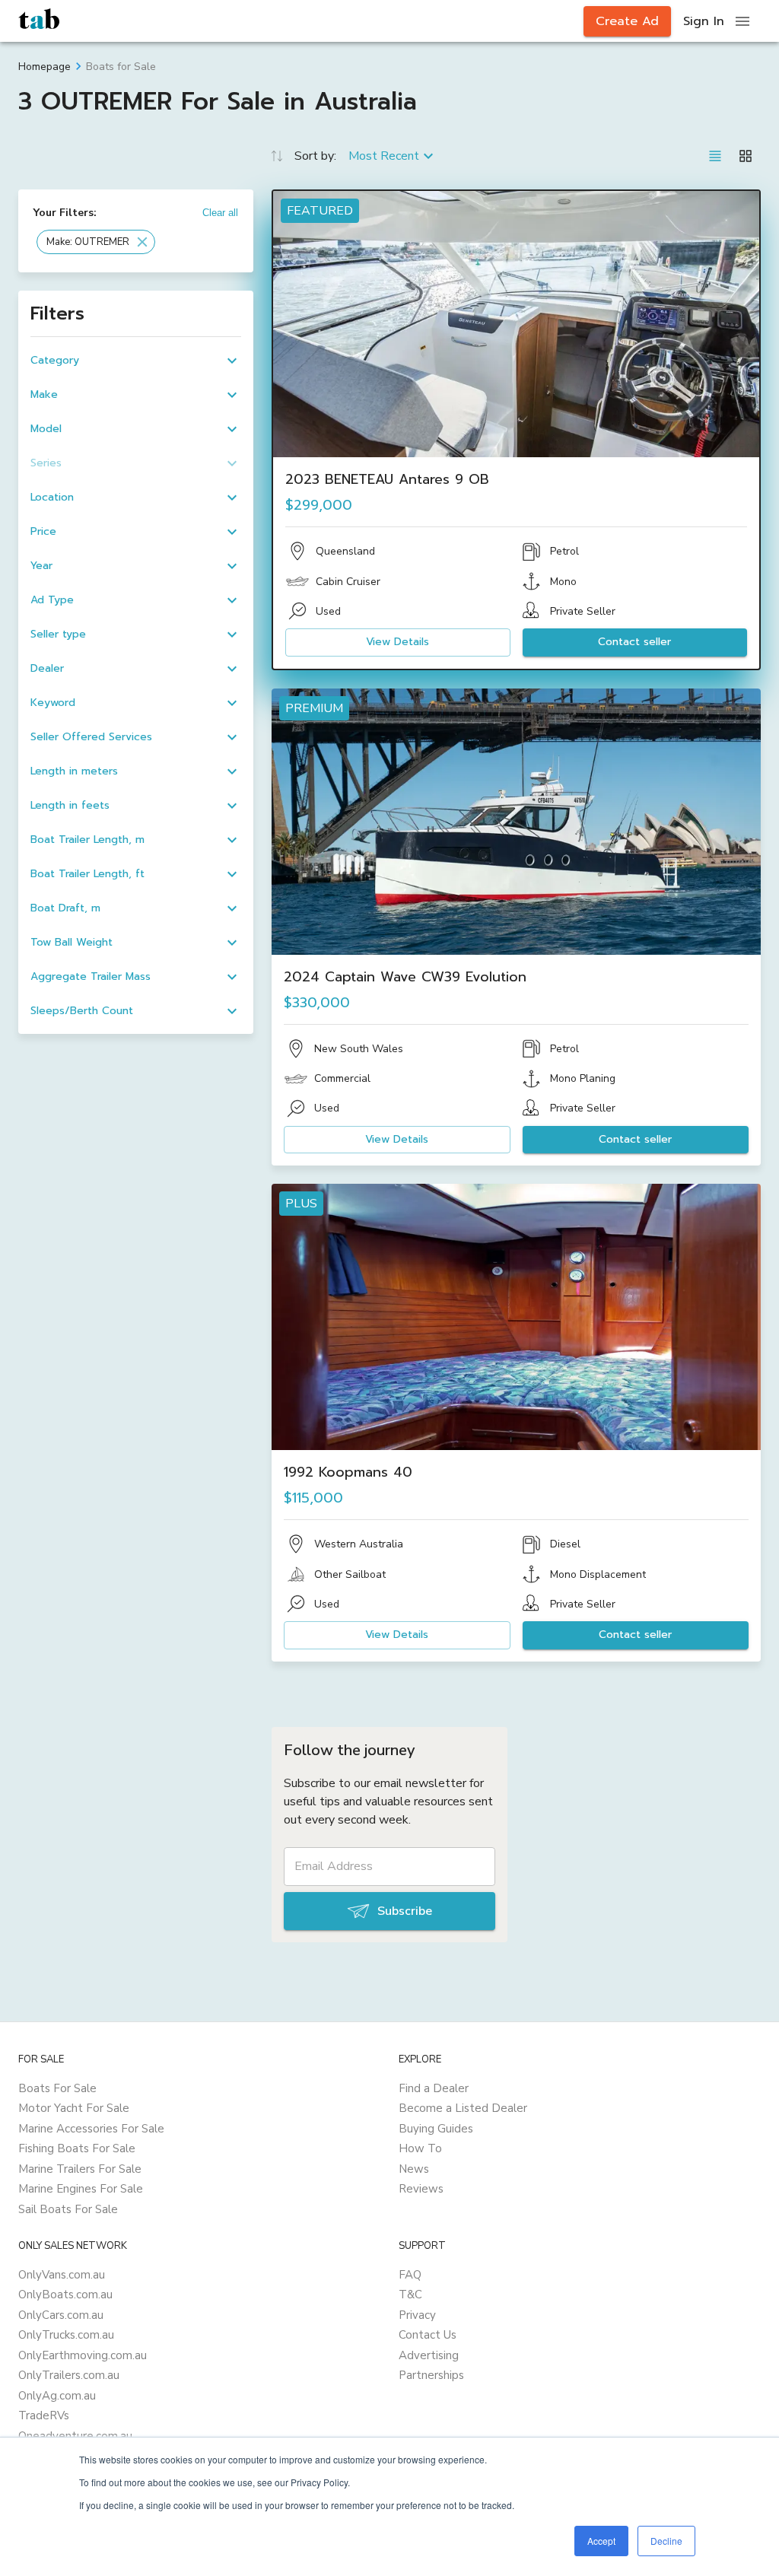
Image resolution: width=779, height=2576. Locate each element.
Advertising (429, 2355)
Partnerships (431, 2375)
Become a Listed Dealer (463, 2108)
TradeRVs (44, 2415)
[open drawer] (742, 21)
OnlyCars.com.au (61, 2315)
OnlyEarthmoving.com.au (83, 2355)
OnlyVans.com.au (62, 2275)
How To (420, 2148)
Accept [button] (601, 2541)
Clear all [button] (220, 213)
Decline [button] (666, 2541)
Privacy (417, 2315)
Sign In (704, 21)
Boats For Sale (57, 2088)
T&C (410, 2295)
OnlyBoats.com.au (65, 2295)
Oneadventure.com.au (75, 2436)
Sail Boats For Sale (68, 2209)
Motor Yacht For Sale (74, 2108)
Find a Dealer (434, 2088)
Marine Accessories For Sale (91, 2129)
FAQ (410, 2275)
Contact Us (428, 2335)
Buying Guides (436, 2129)
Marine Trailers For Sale (80, 2169)
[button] (96, 242)
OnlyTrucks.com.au (66, 2335)
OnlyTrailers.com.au (69, 2375)
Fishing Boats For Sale (77, 2148)
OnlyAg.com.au (57, 2396)
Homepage (45, 67)
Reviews (421, 2189)
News (414, 2169)
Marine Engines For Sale (81, 2189)
